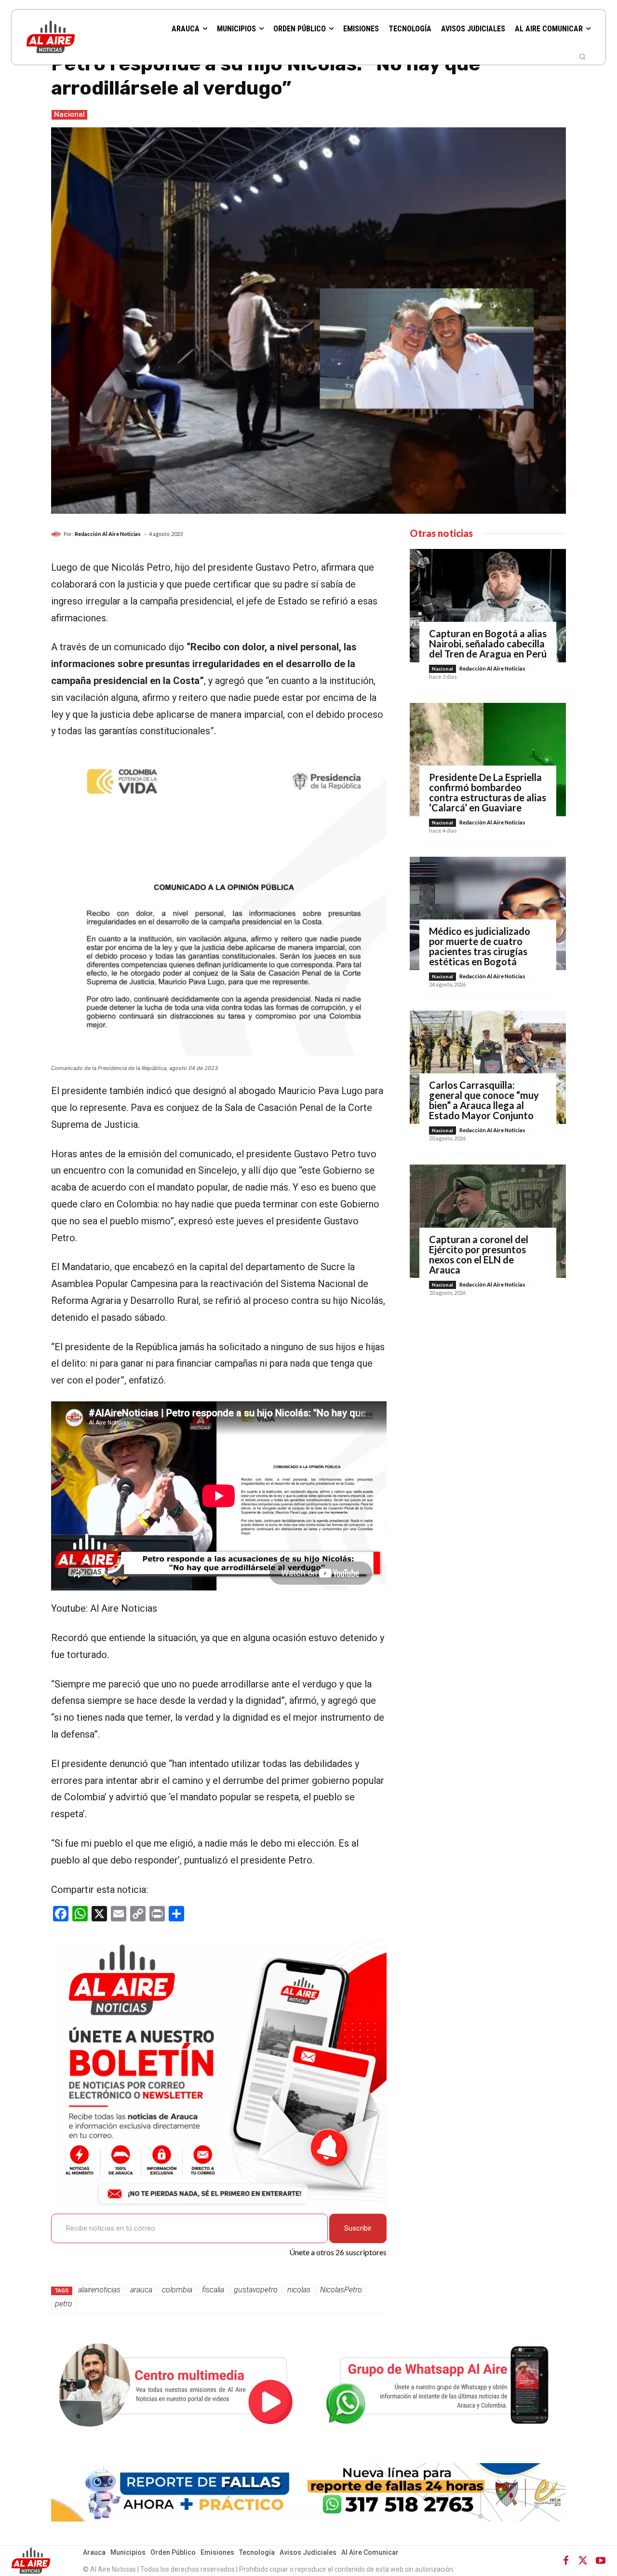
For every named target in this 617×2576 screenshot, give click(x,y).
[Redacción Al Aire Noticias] (57, 534)
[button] (582, 56)
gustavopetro (256, 2290)
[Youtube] (601, 2561)
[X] (583, 2561)
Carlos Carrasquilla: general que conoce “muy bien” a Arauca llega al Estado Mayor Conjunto (484, 1100)
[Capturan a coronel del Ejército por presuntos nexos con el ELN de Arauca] (488, 1221)
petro (64, 2304)
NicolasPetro (341, 2290)
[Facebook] (566, 2561)
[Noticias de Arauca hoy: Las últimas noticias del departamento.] (77, 37)
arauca (141, 2290)
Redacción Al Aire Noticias (108, 534)
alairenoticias (99, 2290)
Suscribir (358, 2228)
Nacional (69, 114)
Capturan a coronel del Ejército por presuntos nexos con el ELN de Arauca (479, 1254)
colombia (177, 2290)
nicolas (299, 2290)
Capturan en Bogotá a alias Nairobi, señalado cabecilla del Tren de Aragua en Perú (488, 644)
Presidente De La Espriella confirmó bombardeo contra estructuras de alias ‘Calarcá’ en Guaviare (488, 792)
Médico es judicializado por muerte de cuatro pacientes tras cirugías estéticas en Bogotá (480, 946)
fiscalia (213, 2290)
